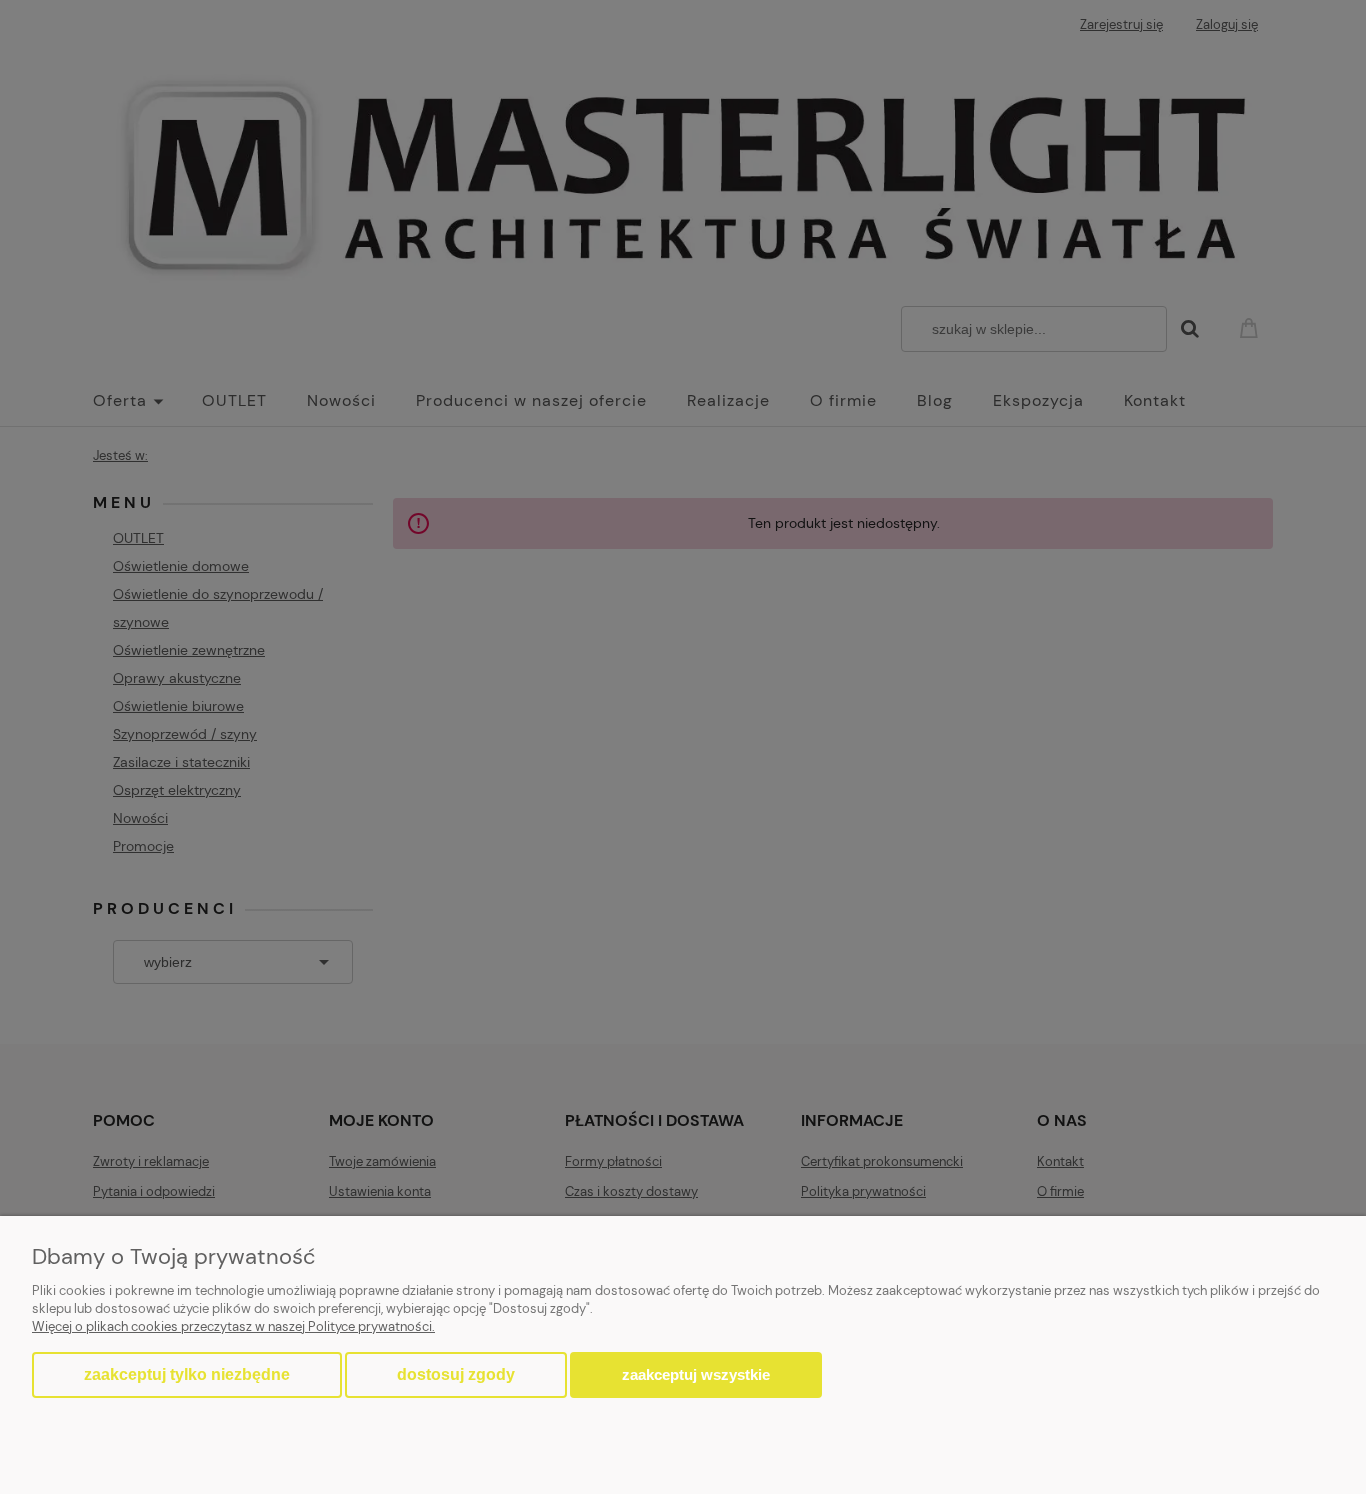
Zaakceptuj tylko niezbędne (187, 1374)
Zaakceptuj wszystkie (696, 1374)
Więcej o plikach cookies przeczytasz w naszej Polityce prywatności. (233, 1326)
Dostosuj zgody (456, 1374)
